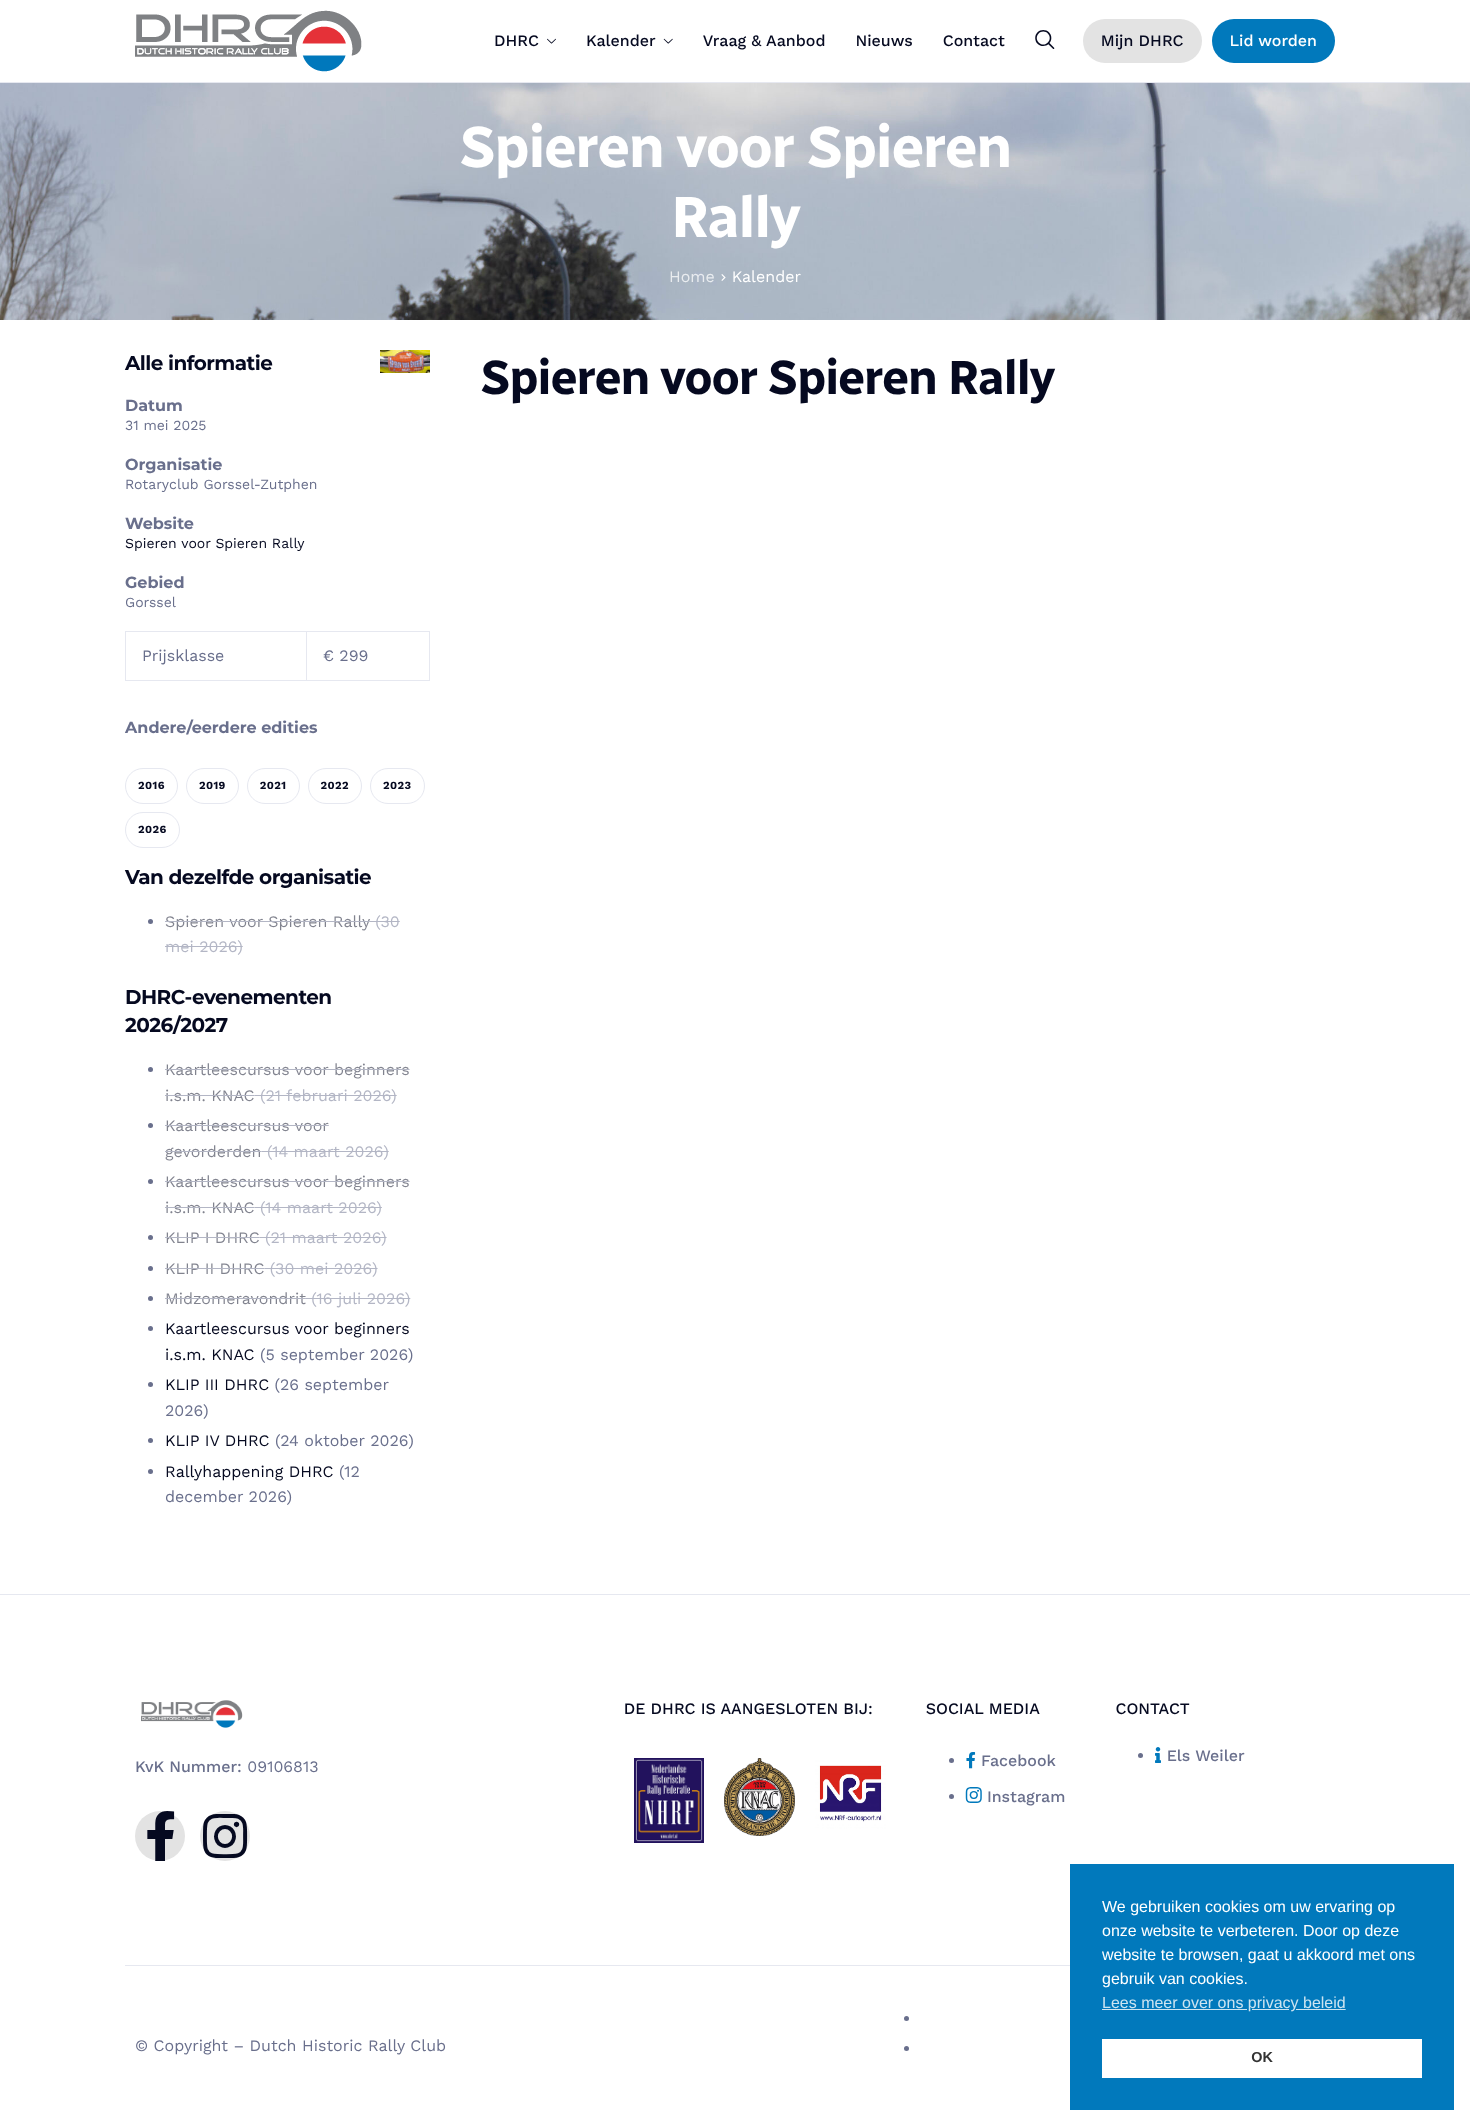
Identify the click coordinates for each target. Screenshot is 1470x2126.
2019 (212, 785)
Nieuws (883, 41)
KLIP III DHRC (217, 1384)
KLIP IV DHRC (217, 1440)
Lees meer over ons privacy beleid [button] (1224, 2003)
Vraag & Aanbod (764, 41)
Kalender (621, 41)
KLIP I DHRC (212, 1237)
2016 (151, 785)
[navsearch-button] (1045, 40)
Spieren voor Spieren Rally (215, 544)
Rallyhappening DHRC (249, 1471)
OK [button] (1262, 2058)
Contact (974, 41)
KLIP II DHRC (214, 1268)
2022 (335, 785)
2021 (273, 785)
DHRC (516, 41)
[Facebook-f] (160, 1836)
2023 (397, 785)
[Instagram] (225, 1836)
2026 (152, 829)
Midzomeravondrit (235, 1298)
